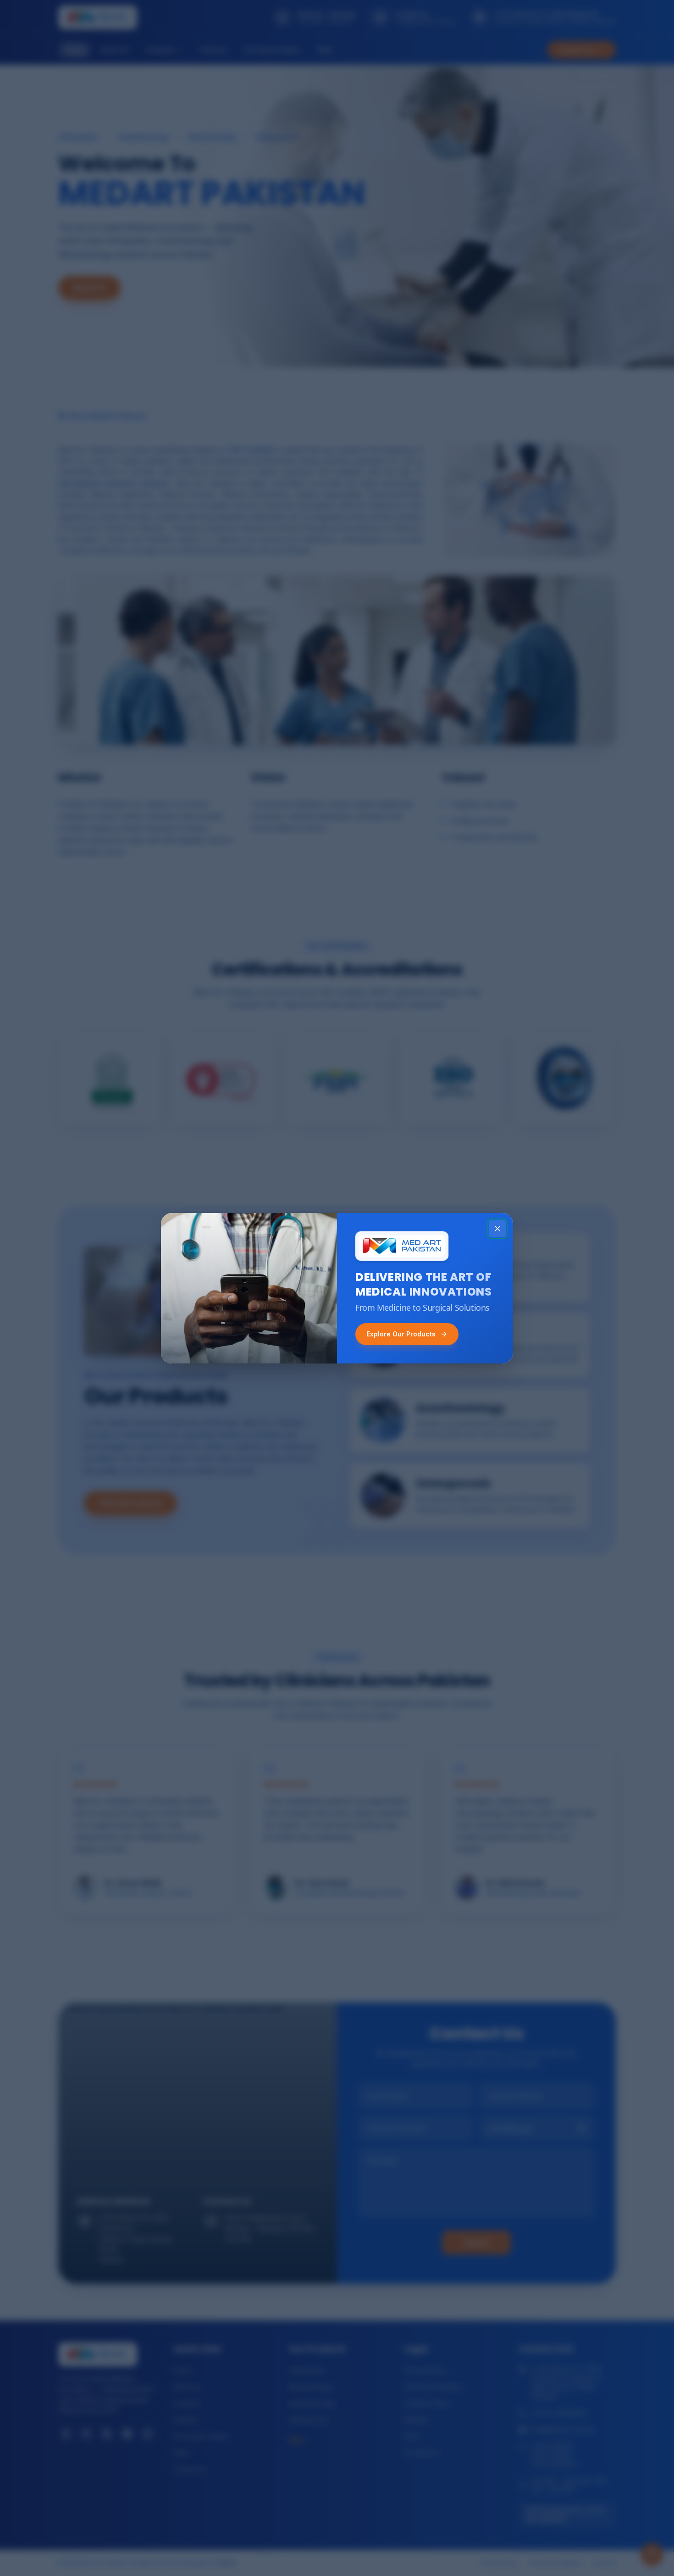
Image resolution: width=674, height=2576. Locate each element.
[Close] (497, 1229)
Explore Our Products (401, 1334)
